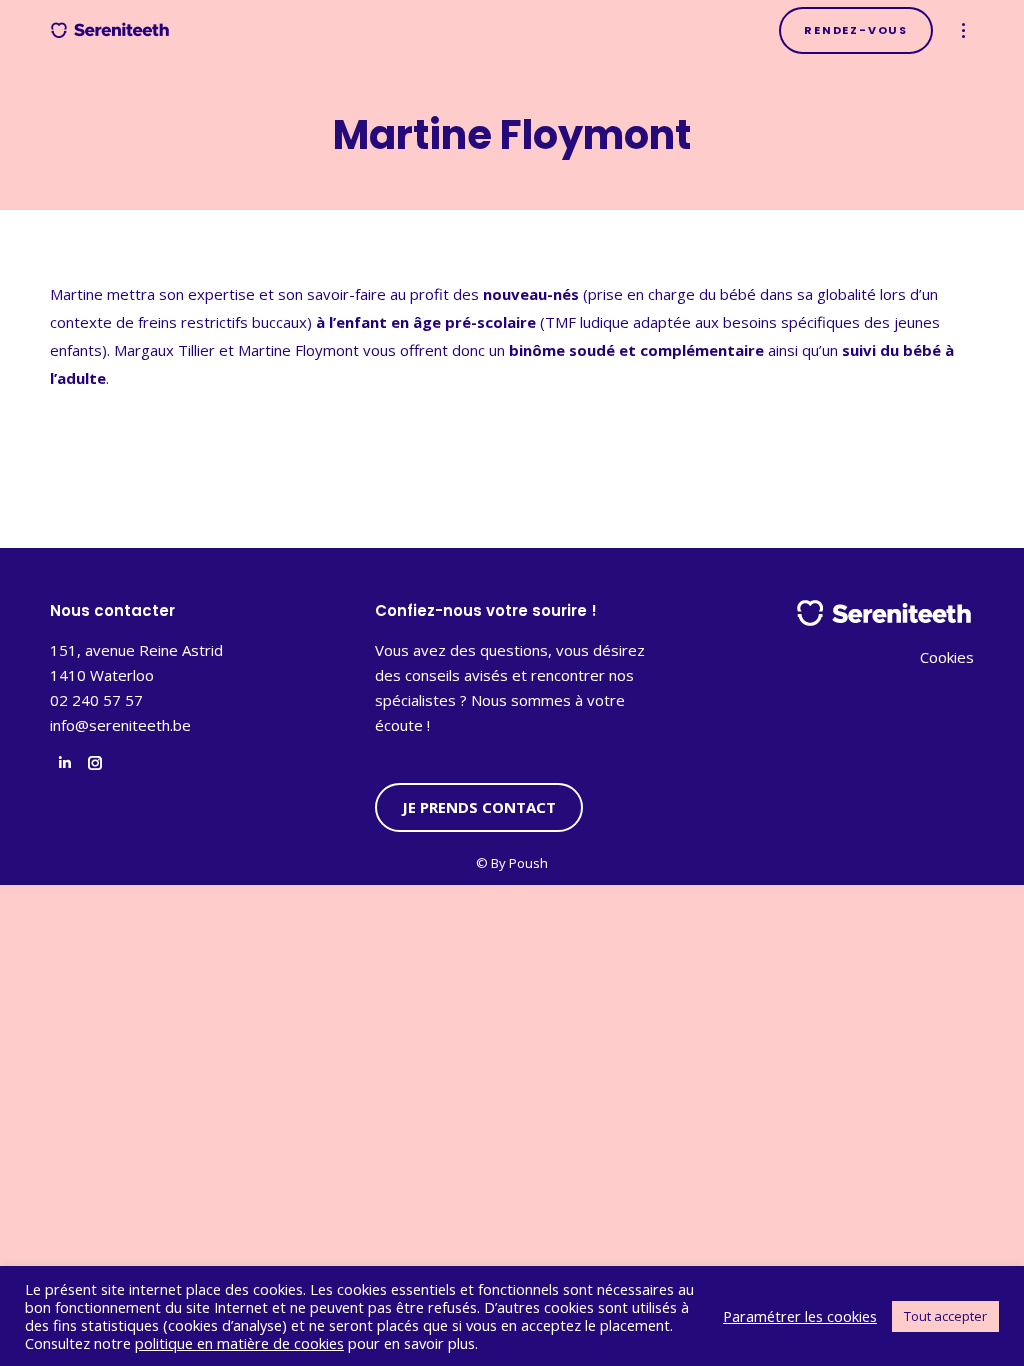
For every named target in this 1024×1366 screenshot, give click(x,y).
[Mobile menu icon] (963, 30)
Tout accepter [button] (945, 1316)
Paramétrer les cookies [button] (800, 1316)
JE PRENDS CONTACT (479, 807)
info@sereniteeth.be (120, 725)
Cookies (947, 657)
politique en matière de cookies (239, 1343)
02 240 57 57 (96, 700)
